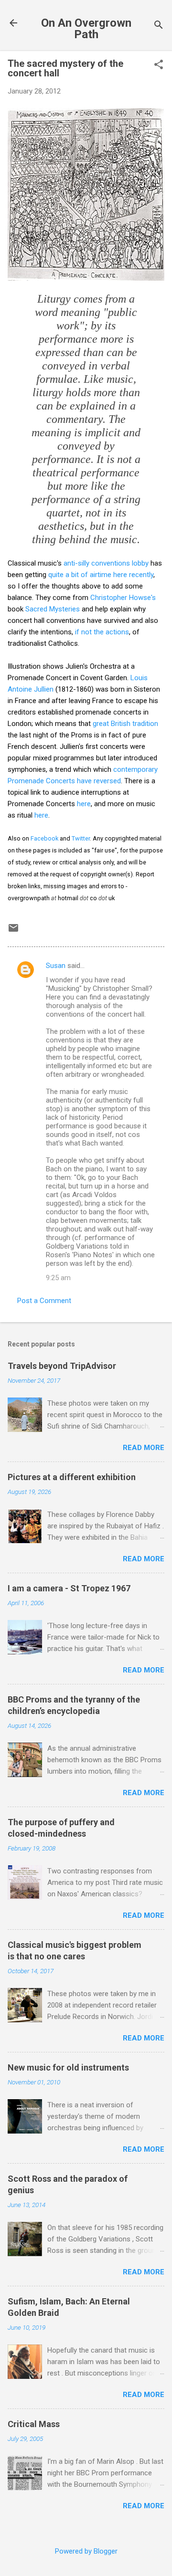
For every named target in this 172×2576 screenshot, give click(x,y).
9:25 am (58, 1278)
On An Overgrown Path (86, 29)
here (84, 804)
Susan (56, 966)
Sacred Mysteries (53, 609)
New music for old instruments (68, 2067)
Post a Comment (44, 1301)
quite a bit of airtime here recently (101, 575)
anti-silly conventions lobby (106, 563)
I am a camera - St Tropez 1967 (69, 1588)
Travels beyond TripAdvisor (62, 1366)
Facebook (44, 838)
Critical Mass (34, 2424)
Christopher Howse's (123, 598)
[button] (159, 65)
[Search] (159, 26)
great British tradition (125, 724)
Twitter (81, 838)
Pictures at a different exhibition (72, 1477)
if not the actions (101, 632)
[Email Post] (13, 931)
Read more (144, 1448)
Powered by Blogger (86, 2551)
